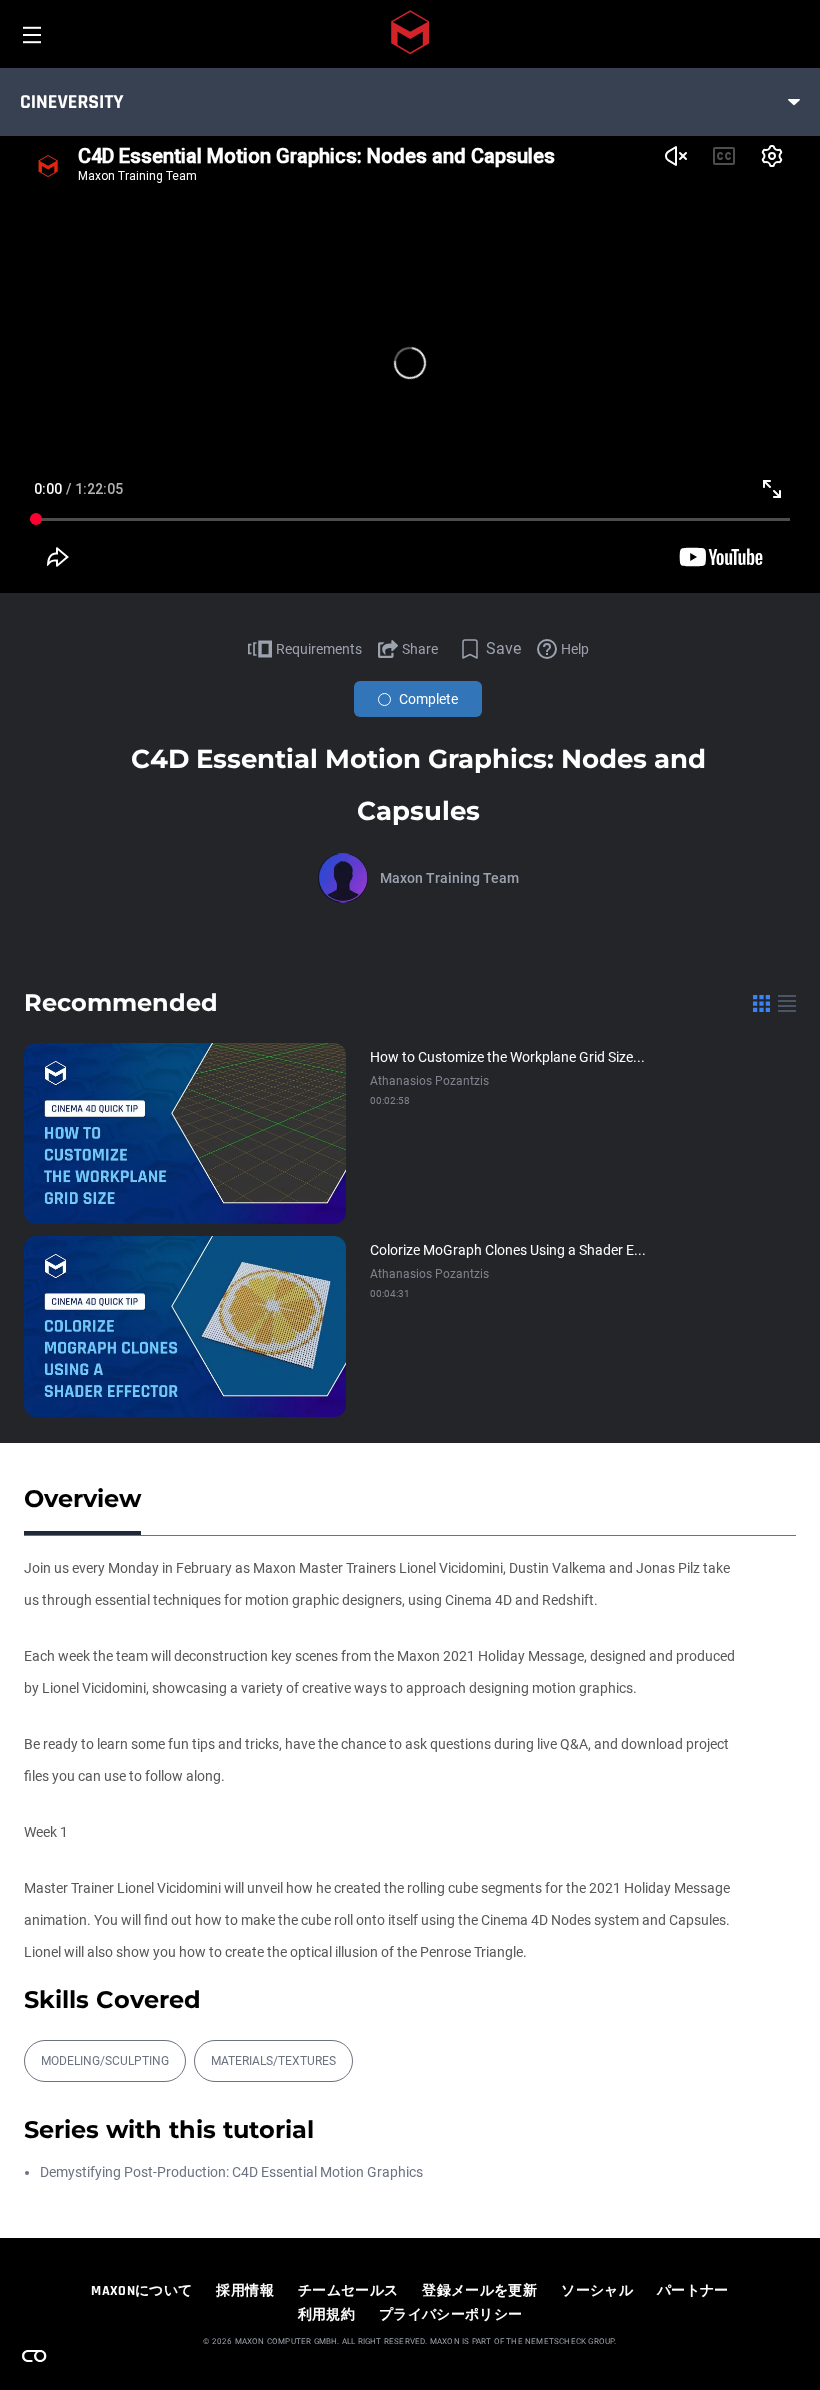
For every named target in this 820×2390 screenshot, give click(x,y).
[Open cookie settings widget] (34, 2356)
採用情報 (244, 2291)
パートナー (693, 2291)
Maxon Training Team (449, 878)
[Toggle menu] (794, 102)
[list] (787, 1003)
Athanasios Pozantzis (429, 1081)
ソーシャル (597, 2291)
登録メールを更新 (479, 2291)
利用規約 (326, 2315)
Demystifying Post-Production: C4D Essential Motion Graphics (231, 2172)
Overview (82, 1498)
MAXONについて (141, 2291)
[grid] (761, 1003)
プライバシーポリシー (451, 2315)
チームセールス (348, 2291)
